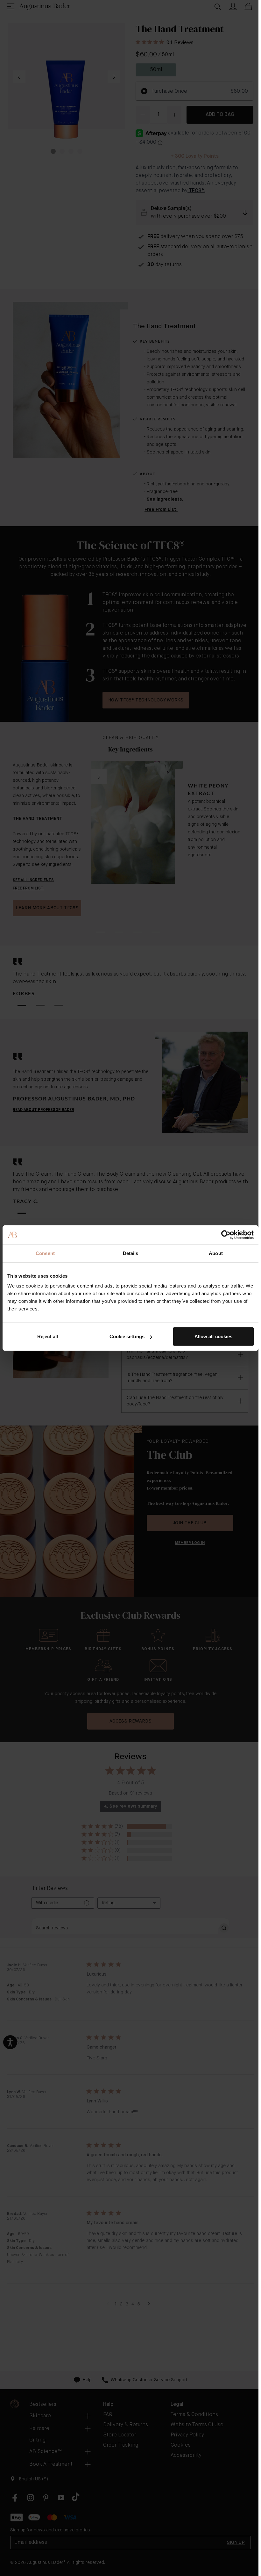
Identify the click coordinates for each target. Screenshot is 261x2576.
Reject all (48, 1336)
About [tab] (216, 1253)
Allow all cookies (214, 1336)
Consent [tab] (45, 1253)
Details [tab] (131, 1253)
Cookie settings (127, 1336)
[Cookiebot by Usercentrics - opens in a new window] (226, 1235)
